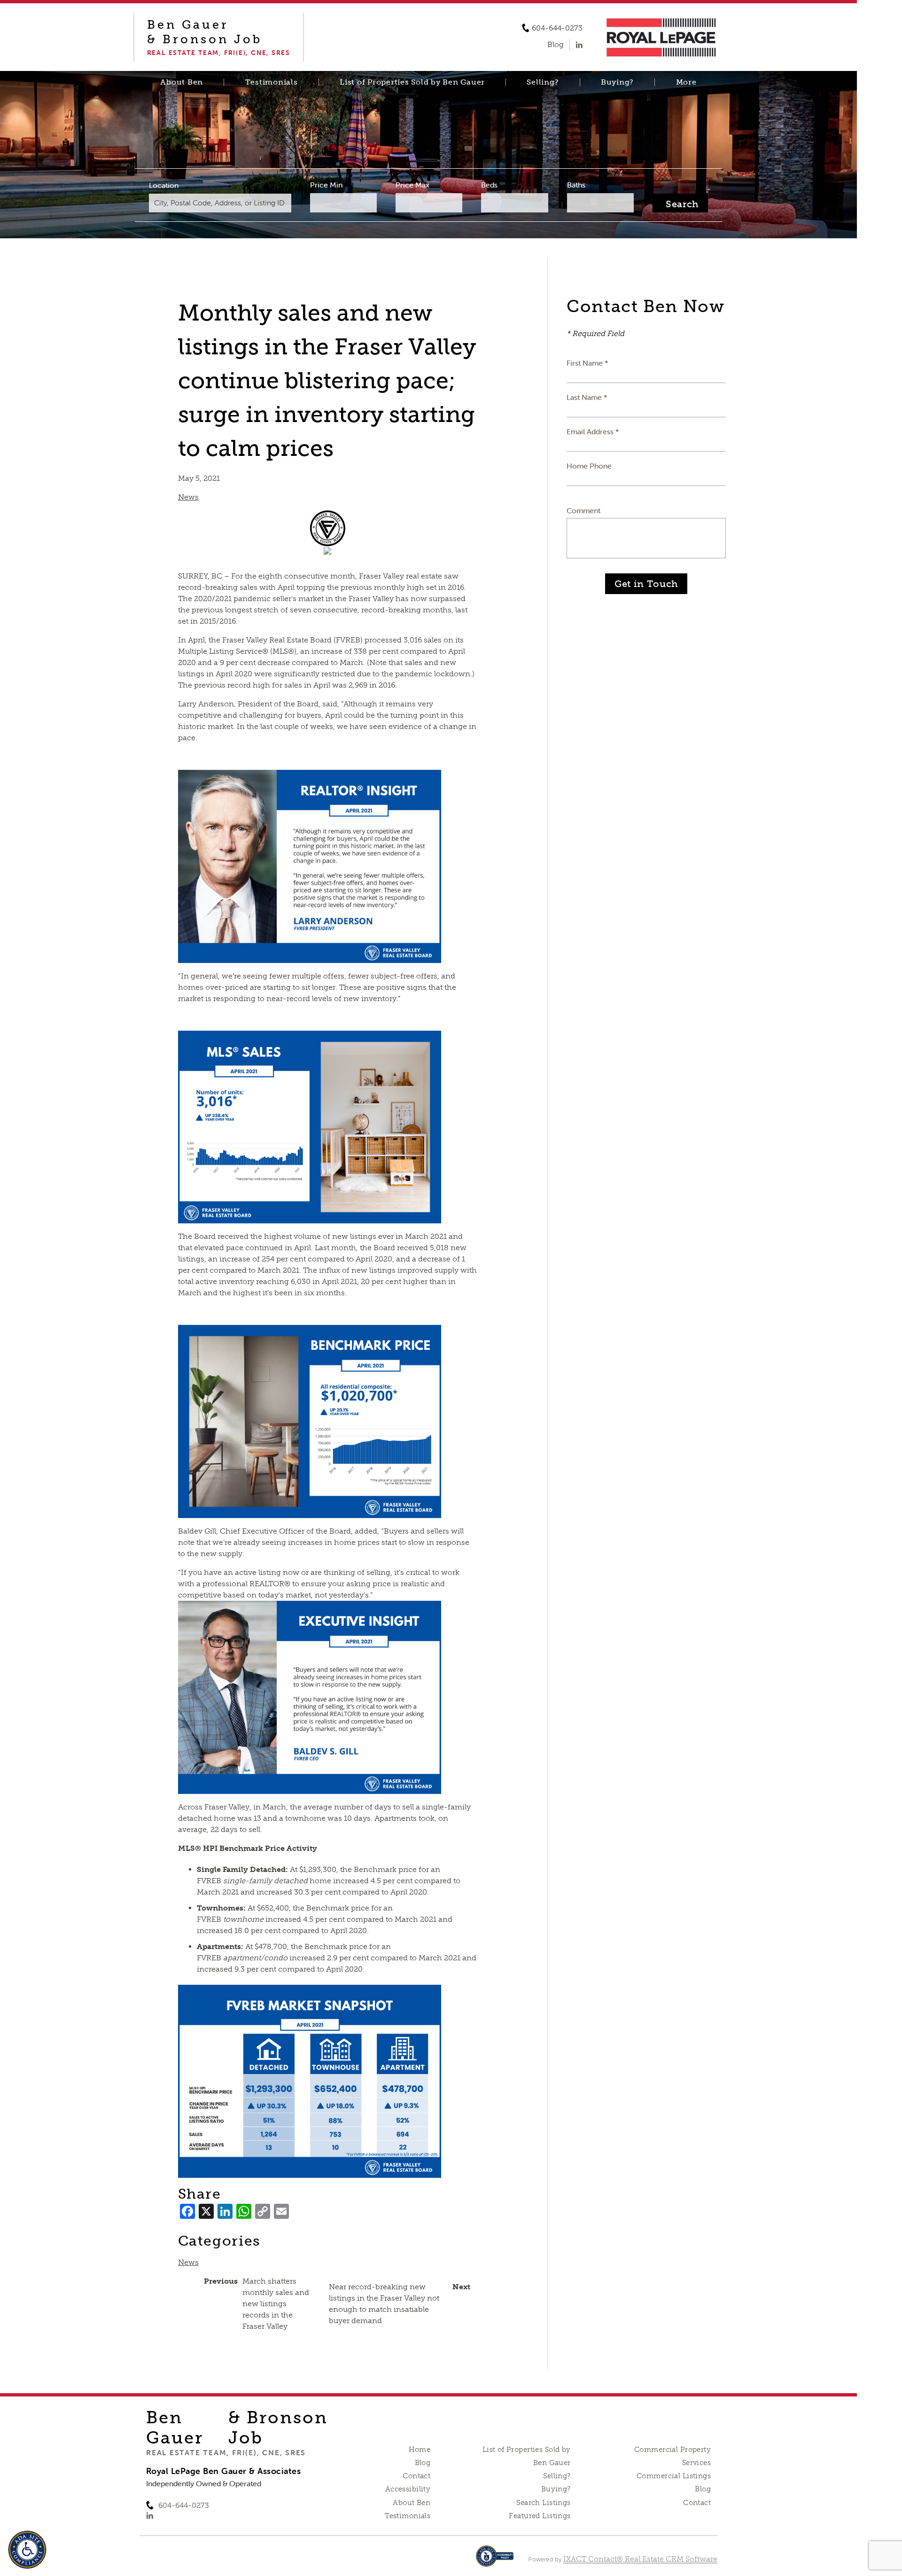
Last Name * (587, 397)
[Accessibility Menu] (27, 2550)
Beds (489, 185)
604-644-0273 (557, 28)
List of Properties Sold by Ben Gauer (412, 82)
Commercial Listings (674, 2476)
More (686, 82)
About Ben (182, 82)
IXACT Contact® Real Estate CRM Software (640, 2559)
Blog (423, 2463)
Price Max (412, 185)
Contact (416, 2476)
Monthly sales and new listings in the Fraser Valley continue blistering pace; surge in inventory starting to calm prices (327, 380)
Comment (583, 510)
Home (420, 2450)
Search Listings (543, 2503)
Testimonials (272, 82)
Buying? (617, 82)
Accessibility (408, 2489)
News (188, 497)
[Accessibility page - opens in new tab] (495, 2561)
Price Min (326, 185)
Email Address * (593, 431)
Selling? (543, 82)
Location (164, 185)
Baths (576, 185)
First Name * (587, 363)
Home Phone (589, 466)
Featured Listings (540, 2516)
